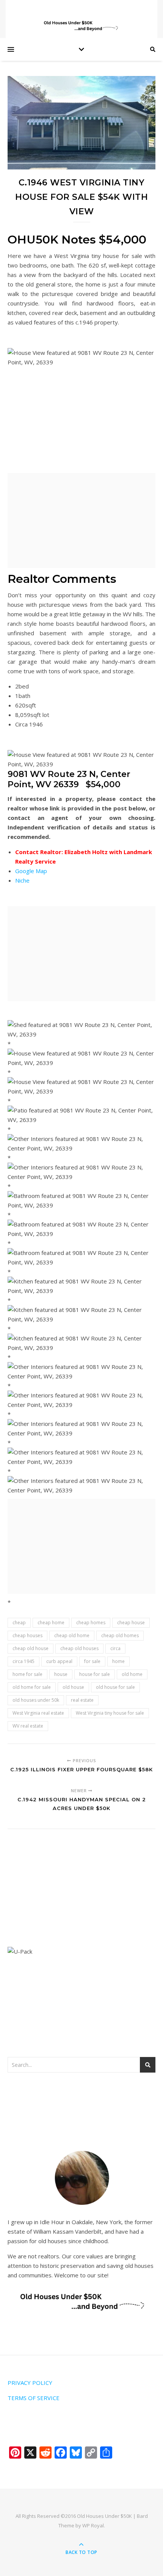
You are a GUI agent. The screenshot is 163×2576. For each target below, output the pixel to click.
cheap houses (27, 1635)
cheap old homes (120, 1635)
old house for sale (115, 1687)
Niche (22, 880)
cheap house (131, 1623)
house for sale (95, 1674)
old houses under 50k (36, 1700)
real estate (82, 1700)
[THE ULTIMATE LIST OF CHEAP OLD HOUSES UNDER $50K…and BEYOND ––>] (81, 26)
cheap (19, 1623)
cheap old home (72, 1635)
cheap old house (31, 1648)
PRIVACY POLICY (30, 2383)
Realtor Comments (62, 579)
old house (73, 1687)
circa (115, 1648)
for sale (92, 1661)
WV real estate (28, 1726)
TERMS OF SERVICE (34, 2398)
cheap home (51, 1623)
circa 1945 (24, 1661)
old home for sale (32, 1687)
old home (132, 1674)
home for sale (27, 1674)
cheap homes (91, 1623)
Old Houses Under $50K (104, 2516)
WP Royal (93, 2525)
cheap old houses (79, 1648)
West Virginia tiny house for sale (110, 1713)
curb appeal (59, 1661)
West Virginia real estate (38, 1713)
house (61, 1674)
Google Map (31, 871)
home (118, 1661)
